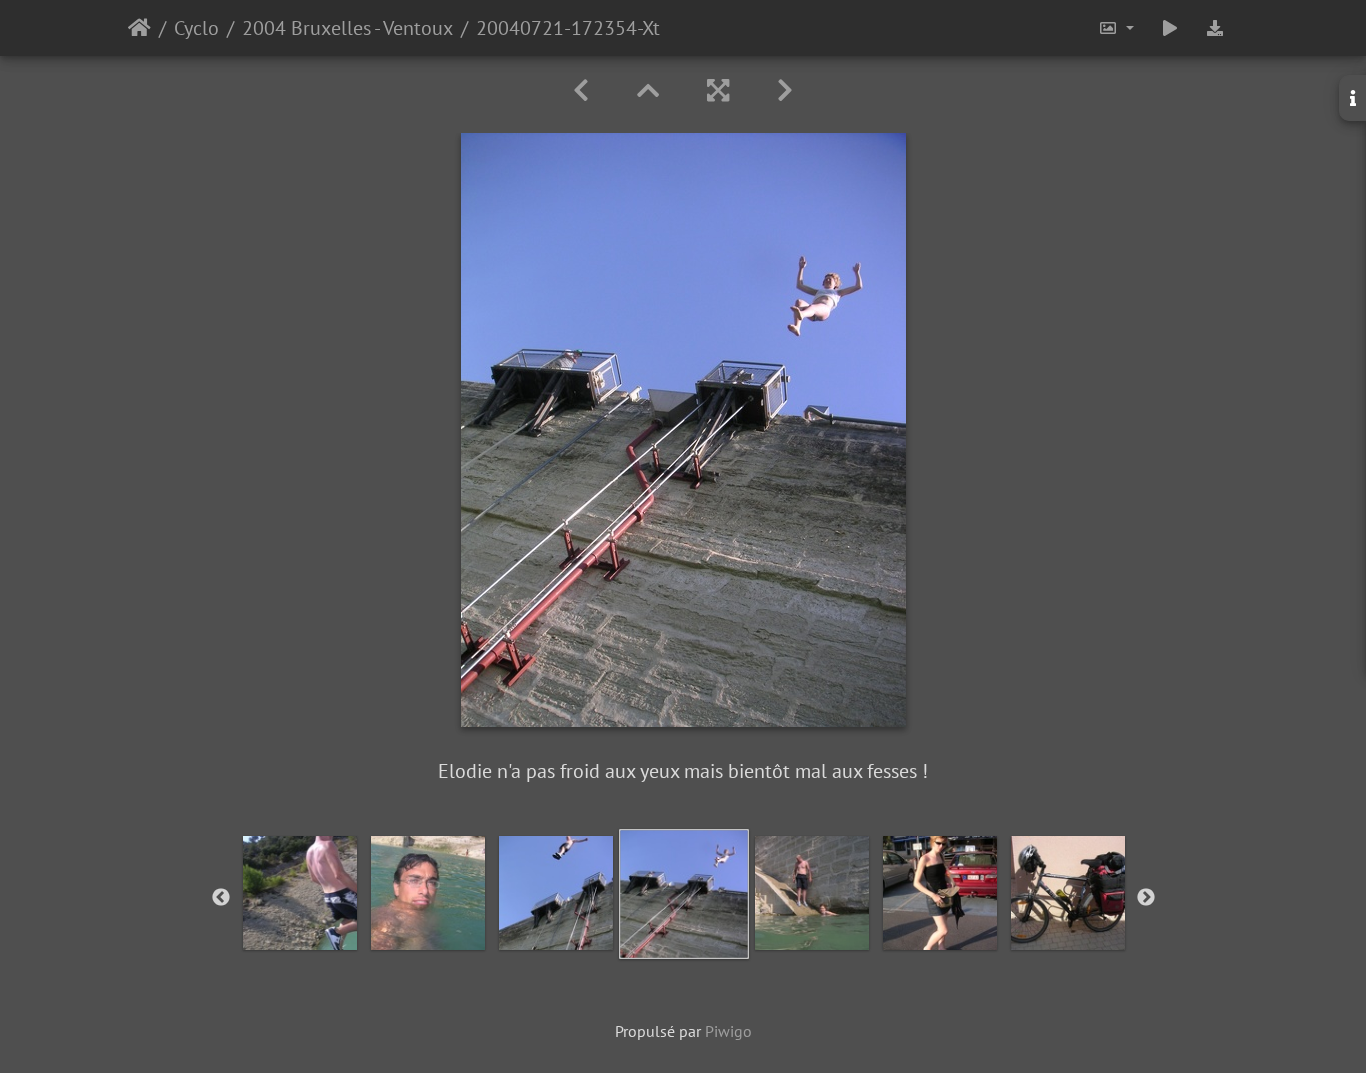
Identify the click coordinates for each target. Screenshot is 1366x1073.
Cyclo (196, 28)
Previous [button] (221, 898)
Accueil (139, 28)
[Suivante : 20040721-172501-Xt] (785, 90)
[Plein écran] (718, 90)
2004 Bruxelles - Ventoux (347, 28)
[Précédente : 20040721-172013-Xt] (581, 90)
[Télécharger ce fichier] (1215, 28)
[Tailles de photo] (1116, 28)
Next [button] (1146, 898)
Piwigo (728, 1031)
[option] (300, 893)
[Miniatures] (648, 90)
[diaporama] (1170, 28)
